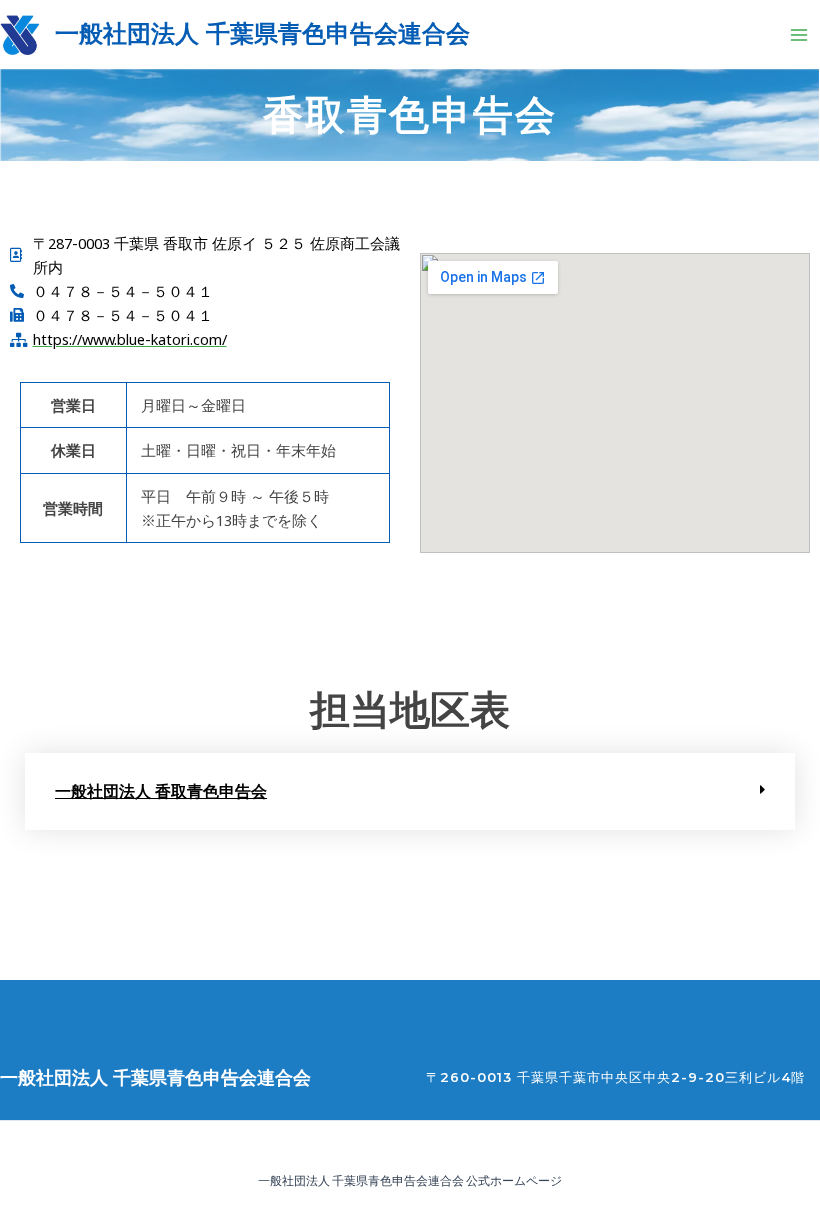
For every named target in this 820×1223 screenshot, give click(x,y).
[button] (410, 791)
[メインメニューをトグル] (799, 35)
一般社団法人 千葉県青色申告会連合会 (262, 33)
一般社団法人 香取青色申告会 (161, 791)
